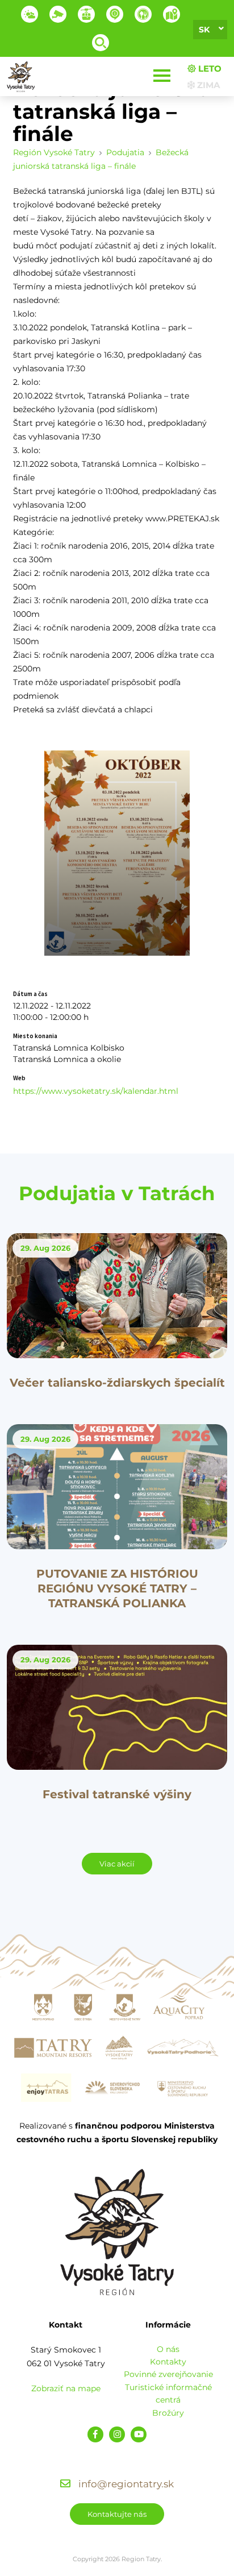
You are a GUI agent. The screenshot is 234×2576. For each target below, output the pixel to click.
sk (204, 30)
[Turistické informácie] (143, 14)
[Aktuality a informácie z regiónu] (115, 14)
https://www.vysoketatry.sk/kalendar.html (96, 1091)
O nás (168, 2349)
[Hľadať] (101, 43)
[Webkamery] (58, 14)
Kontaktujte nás (117, 2514)
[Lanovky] (86, 14)
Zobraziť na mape (66, 2388)
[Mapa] (172, 14)
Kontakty (168, 2362)
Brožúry (168, 2413)
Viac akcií (117, 1864)
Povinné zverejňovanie (168, 2374)
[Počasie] (30, 14)
